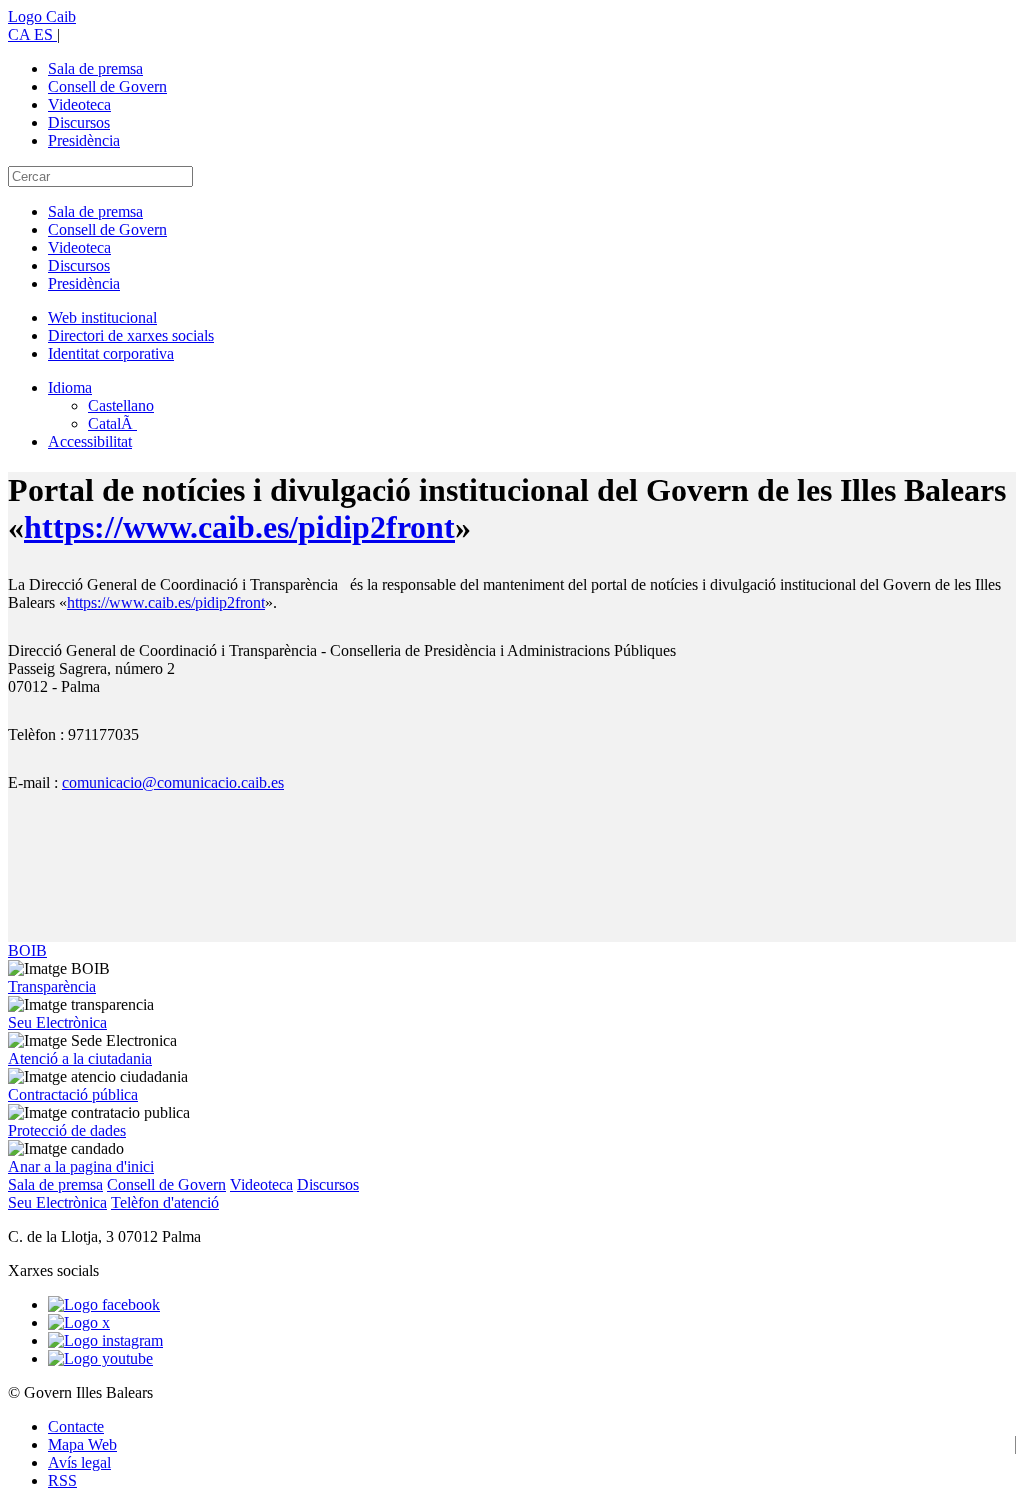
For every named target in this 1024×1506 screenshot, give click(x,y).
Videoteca (79, 104)
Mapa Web (82, 1444)
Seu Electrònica (57, 1022)
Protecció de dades (67, 1130)
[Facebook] (104, 1304)
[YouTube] (100, 1358)
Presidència (84, 140)
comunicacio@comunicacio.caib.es (173, 782)
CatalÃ (112, 423)
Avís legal (79, 1462)
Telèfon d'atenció (165, 1202)
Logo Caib (42, 16)
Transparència (52, 986)
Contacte (76, 1426)
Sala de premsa (95, 68)
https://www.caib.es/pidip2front (239, 527)
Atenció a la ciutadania (80, 1058)
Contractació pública (73, 1094)
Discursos (79, 122)
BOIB (27, 950)
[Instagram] (105, 1340)
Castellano (121, 405)
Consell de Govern (107, 86)
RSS (62, 1480)
